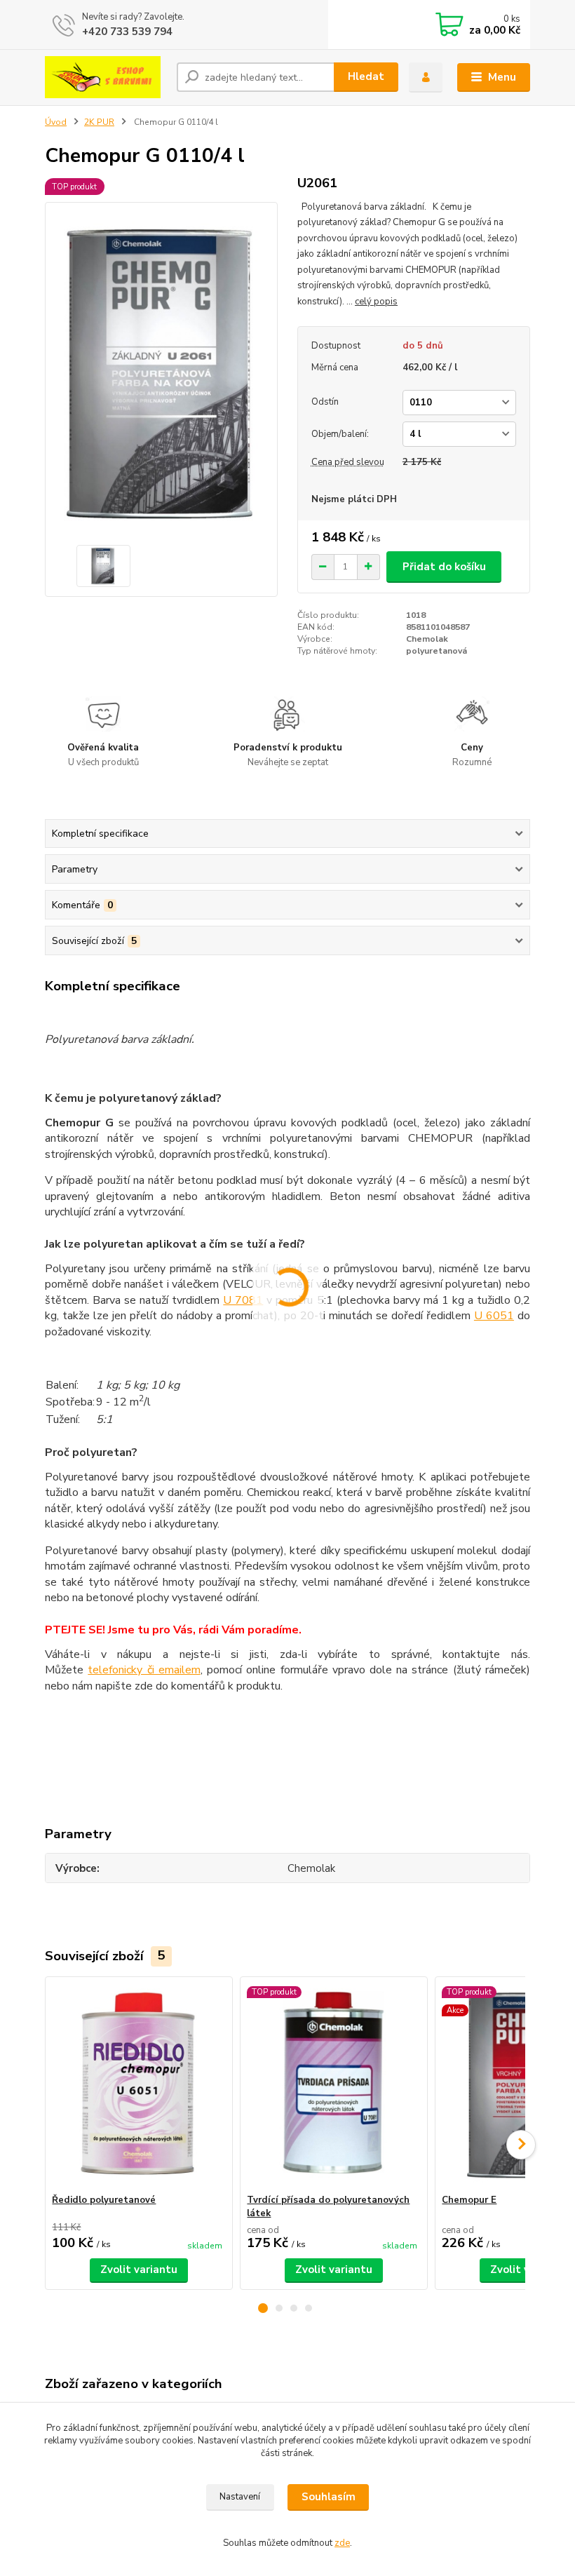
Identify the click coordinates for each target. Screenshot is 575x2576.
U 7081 (243, 1300)
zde (342, 2543)
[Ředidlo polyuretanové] (138, 2085)
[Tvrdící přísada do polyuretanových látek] (333, 2085)
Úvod (56, 122)
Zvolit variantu (139, 2270)
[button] (263, 2308)
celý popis (376, 302)
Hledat (366, 76)
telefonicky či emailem (144, 1670)
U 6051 (494, 1316)
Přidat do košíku (444, 567)
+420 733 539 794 (127, 32)
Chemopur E (469, 2200)
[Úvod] (106, 77)
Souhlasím (329, 2497)
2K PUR (99, 122)
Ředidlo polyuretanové (104, 2200)
